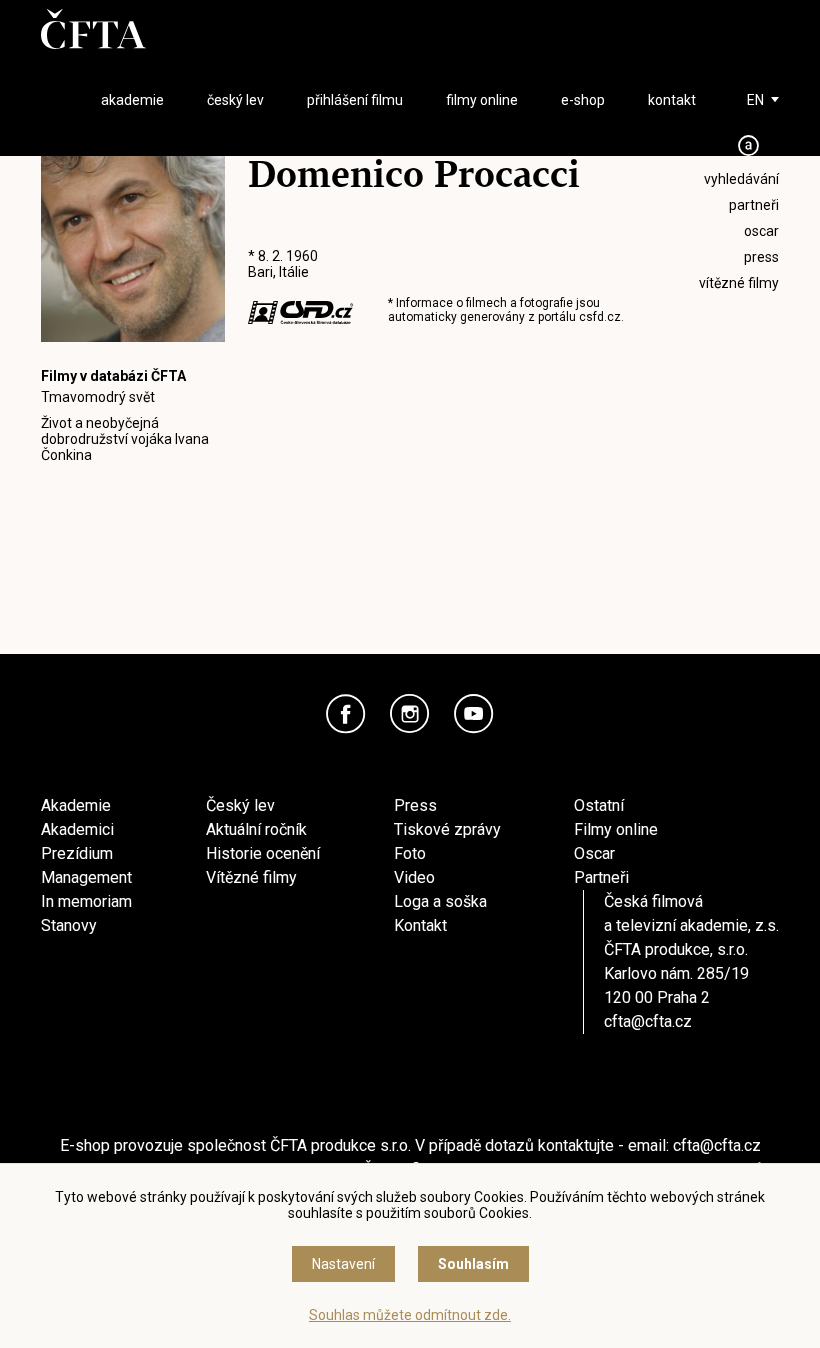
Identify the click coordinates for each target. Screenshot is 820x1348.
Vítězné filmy (251, 877)
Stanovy (69, 925)
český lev (235, 100)
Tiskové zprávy (447, 829)
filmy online (482, 100)
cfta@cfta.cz (648, 1021)
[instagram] (410, 714)
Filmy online (616, 829)
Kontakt (420, 925)
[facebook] (346, 714)
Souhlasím (473, 1264)
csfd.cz (600, 317)
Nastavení (343, 1264)
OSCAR (761, 231)
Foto (410, 853)
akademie (132, 100)
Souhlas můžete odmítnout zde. (410, 1315)
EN (755, 100)
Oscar (594, 853)
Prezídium (77, 853)
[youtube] (474, 714)
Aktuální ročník (256, 829)
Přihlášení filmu (355, 100)
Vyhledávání (741, 179)
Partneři (601, 877)
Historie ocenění (263, 853)
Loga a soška (440, 901)
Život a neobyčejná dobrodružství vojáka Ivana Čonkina (125, 439)
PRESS (761, 257)
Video (414, 877)
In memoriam (86, 901)
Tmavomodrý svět (98, 397)
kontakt (672, 100)
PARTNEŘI (754, 205)
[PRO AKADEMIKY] (749, 145)
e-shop (583, 100)
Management (86, 877)
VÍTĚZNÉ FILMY (739, 283)
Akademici (77, 829)
